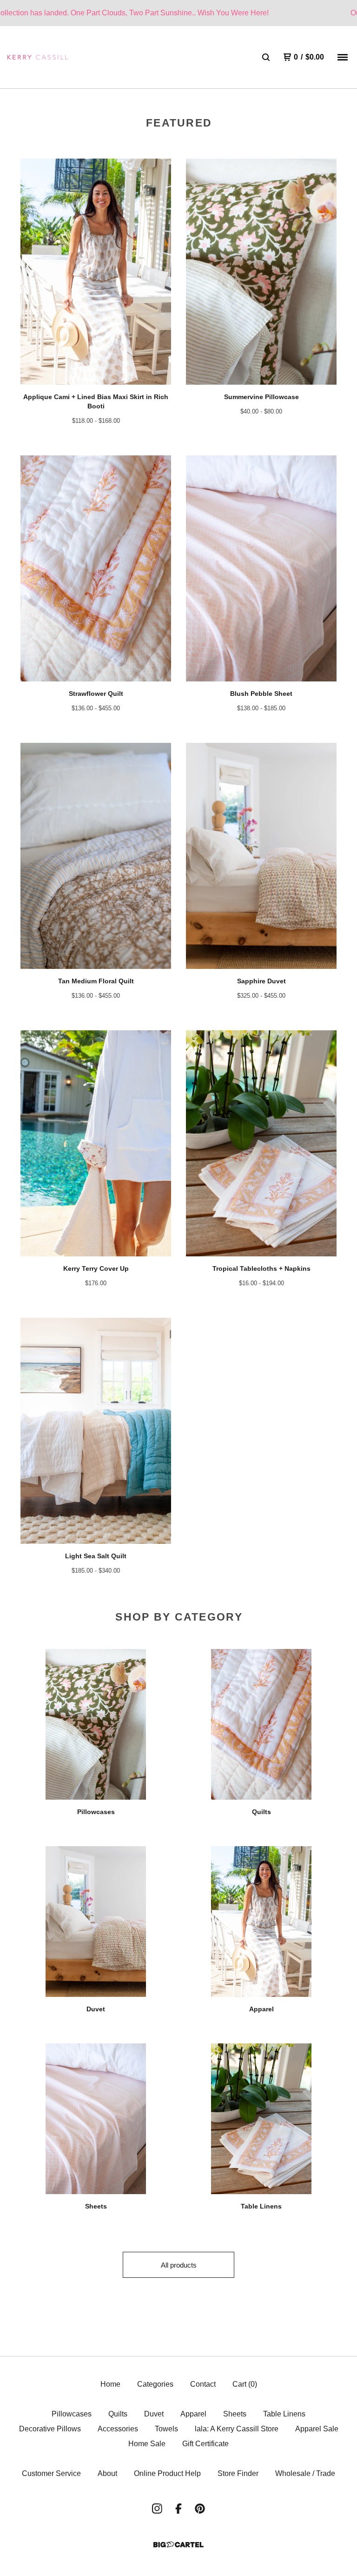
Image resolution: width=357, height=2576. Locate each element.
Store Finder (238, 2473)
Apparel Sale (317, 2429)
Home (110, 2384)
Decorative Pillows (50, 2429)
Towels (166, 2429)
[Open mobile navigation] (343, 57)
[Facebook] (178, 2509)
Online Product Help (167, 2473)
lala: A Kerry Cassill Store (237, 2429)
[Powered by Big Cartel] (178, 2545)
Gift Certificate (205, 2444)
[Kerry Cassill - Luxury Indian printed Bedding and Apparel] (38, 57)
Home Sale (147, 2444)
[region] (178, 13)
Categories (155, 2384)
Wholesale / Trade (305, 2473)
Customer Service (51, 2473)
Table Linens (284, 2414)
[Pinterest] (200, 2509)
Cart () (245, 2384)
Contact (203, 2384)
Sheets (235, 2414)
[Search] (266, 57)
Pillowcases (72, 2414)
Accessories (118, 2429)
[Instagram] (157, 2509)
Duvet (154, 2414)
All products (179, 2265)
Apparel (193, 2414)
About (107, 2473)
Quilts (118, 2414)
